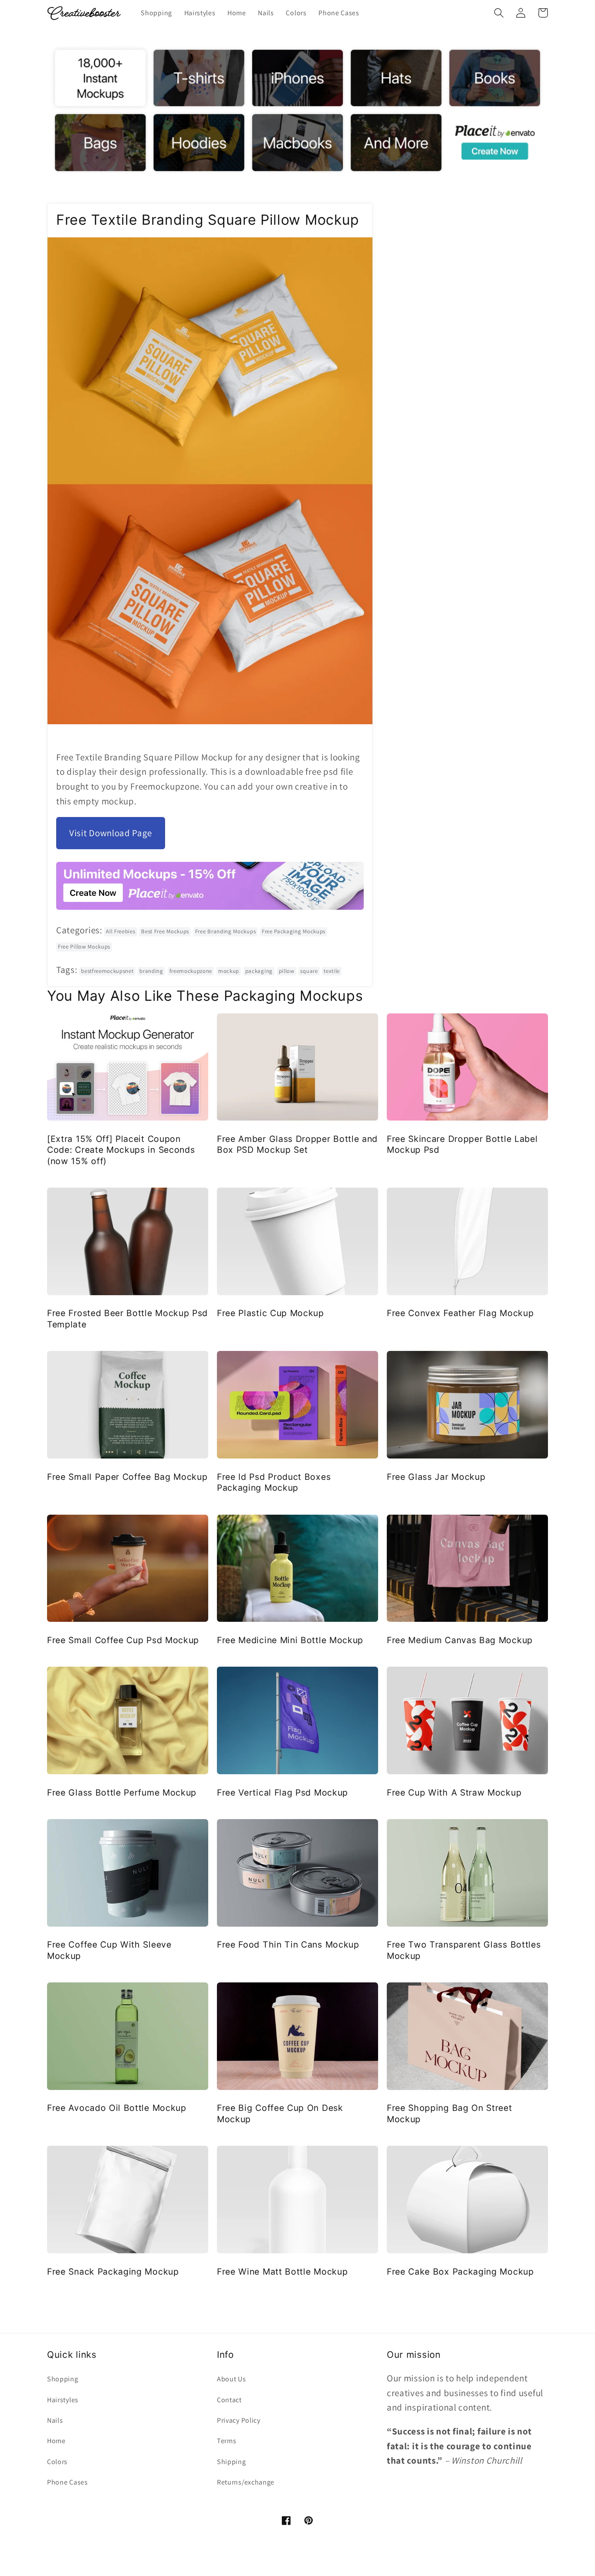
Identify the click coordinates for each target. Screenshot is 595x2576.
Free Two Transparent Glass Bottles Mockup (464, 1950)
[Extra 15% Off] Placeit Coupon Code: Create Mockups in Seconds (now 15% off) (121, 1150)
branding (151, 971)
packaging (259, 971)
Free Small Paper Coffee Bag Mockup (127, 1477)
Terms (227, 2441)
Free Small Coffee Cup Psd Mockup (123, 1640)
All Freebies (120, 931)
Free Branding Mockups (226, 931)
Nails (55, 2420)
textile (332, 971)
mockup (229, 971)
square (309, 971)
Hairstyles (63, 2400)
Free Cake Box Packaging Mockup (460, 2272)
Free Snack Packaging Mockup (113, 2272)
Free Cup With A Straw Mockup (454, 1793)
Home (56, 2441)
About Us (232, 2379)
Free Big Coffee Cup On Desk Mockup (280, 2113)
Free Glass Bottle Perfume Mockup (122, 1793)
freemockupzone (191, 971)
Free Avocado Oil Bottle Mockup (117, 2108)
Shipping (232, 2462)
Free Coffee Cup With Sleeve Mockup (109, 1950)
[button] (499, 13)
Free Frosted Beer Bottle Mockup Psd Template (127, 1318)
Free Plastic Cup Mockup (270, 1313)
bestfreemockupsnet (107, 971)
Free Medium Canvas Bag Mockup (460, 1640)
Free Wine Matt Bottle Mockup (282, 2272)
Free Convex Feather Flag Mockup (460, 1313)
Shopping (63, 2379)
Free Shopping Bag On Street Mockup (450, 2113)
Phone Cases (68, 2482)
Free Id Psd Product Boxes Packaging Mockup (274, 1482)
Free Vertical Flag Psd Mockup (282, 1793)
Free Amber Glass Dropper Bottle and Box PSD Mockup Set (297, 1144)
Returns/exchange (246, 2482)
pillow (287, 971)
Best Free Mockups (165, 931)
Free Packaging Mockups (294, 931)
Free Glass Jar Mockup (436, 1477)
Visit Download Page (111, 833)
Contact (229, 2400)
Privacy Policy (239, 2420)
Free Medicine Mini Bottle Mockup (290, 1640)
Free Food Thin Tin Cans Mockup (288, 1945)
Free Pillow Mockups (84, 947)
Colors (57, 2462)
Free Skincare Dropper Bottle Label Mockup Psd (462, 1144)
